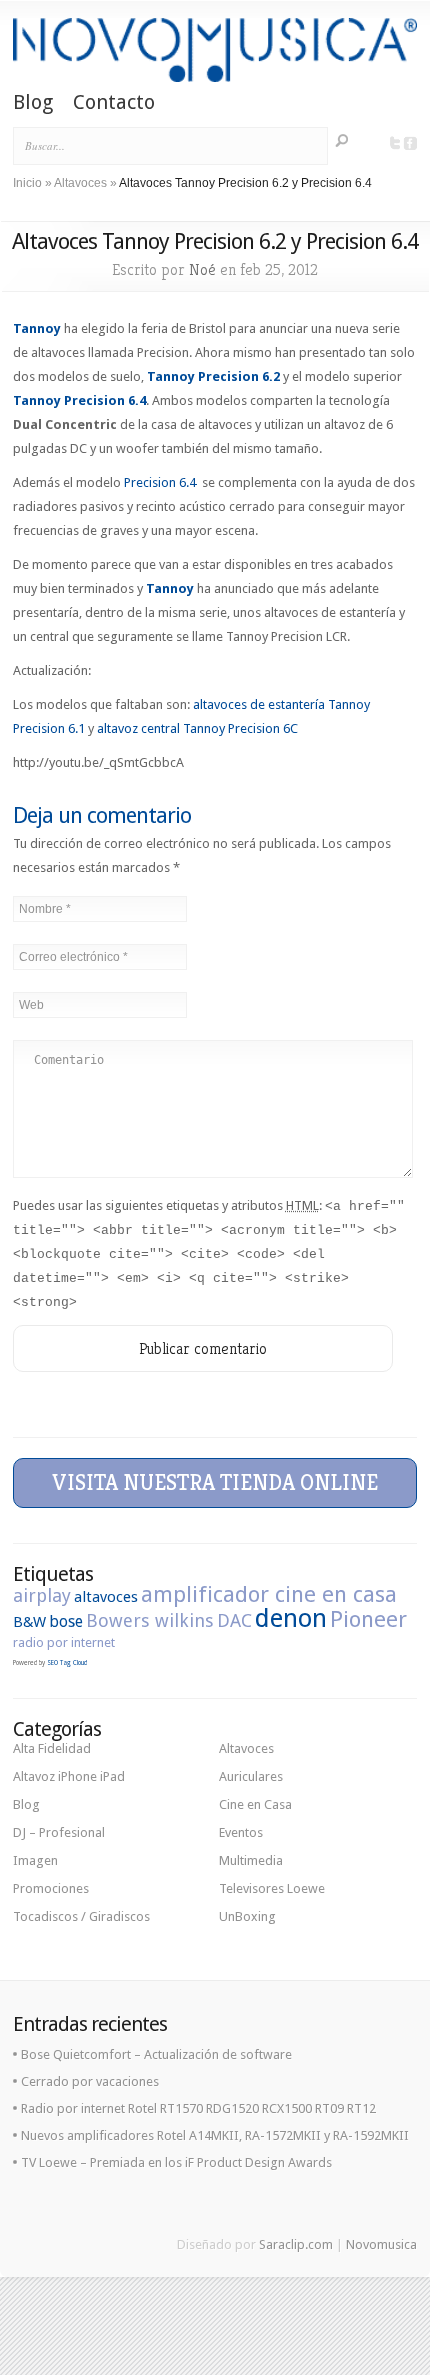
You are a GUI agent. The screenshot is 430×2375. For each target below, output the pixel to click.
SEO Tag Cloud (67, 1663)
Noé (202, 269)
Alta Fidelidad (52, 1748)
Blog (33, 103)
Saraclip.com (296, 2244)
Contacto (114, 103)
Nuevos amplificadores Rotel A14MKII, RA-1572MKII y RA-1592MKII (215, 2135)
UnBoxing (247, 1916)
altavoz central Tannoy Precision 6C (197, 728)
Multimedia (251, 1860)
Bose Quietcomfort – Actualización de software (156, 2054)
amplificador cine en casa (269, 1594)
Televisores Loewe (272, 1888)
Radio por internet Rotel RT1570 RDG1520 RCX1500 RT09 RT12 (198, 2108)
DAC (234, 1620)
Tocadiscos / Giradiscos (81, 1916)
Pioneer (368, 1619)
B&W (29, 1622)
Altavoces (80, 183)
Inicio (27, 183)
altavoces (106, 1597)
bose (66, 1621)
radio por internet (64, 1642)
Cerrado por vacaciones (90, 2081)
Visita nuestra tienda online (215, 1482)
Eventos (241, 1832)
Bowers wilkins (150, 1620)
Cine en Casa (255, 1804)
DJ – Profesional (59, 1832)
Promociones (51, 1888)
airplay (42, 1595)
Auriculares (251, 1776)
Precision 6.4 (163, 482)
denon (291, 1618)
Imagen (35, 1860)
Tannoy (37, 328)
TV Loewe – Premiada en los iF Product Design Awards (176, 2162)
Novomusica (381, 2244)
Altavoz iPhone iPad (69, 1776)
